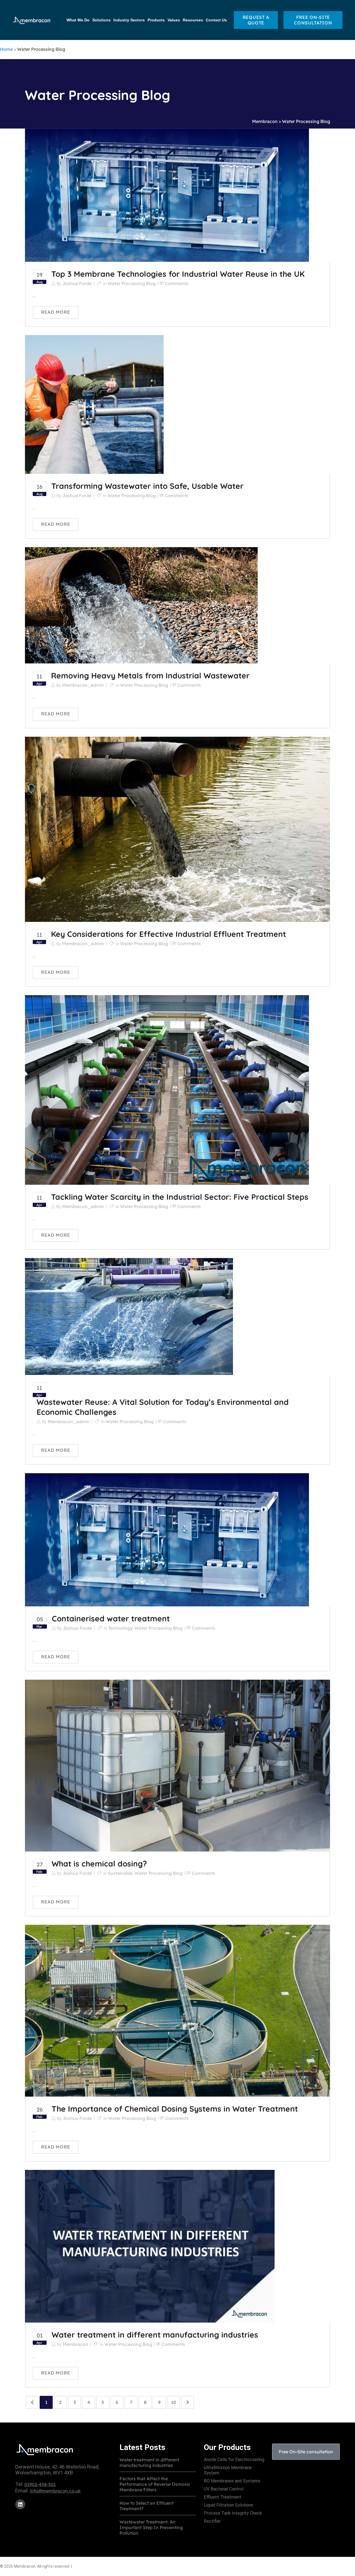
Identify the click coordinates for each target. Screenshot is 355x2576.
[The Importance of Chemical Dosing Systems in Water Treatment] (177, 2010)
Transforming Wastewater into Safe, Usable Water (147, 486)
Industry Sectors (129, 20)
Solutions (102, 20)
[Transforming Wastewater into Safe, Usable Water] (94, 404)
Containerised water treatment (111, 1618)
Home (6, 49)
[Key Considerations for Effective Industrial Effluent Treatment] (177, 829)
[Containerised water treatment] (167, 1539)
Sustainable (120, 1873)
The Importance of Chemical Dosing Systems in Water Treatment (175, 2109)
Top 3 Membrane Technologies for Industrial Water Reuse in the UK (178, 274)
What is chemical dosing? (99, 1864)
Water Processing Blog (132, 283)
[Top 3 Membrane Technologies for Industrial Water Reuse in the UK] (167, 195)
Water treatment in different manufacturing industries (155, 2335)
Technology (120, 1628)
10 (174, 2402)
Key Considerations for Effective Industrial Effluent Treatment (168, 934)
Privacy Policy (87, 2566)
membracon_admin (83, 685)
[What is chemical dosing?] (177, 1765)
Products (156, 20)
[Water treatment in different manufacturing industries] (150, 2246)
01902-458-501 (40, 2484)
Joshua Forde (77, 283)
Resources (193, 20)
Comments (177, 283)
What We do (78, 20)
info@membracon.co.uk (55, 2491)
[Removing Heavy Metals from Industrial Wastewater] (141, 605)
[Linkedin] (20, 2504)
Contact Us (216, 20)
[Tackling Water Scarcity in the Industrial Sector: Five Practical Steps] (167, 1090)
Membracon (265, 121)
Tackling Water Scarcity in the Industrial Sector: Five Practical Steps (180, 1197)
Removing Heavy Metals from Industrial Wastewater (150, 676)
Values (174, 20)
